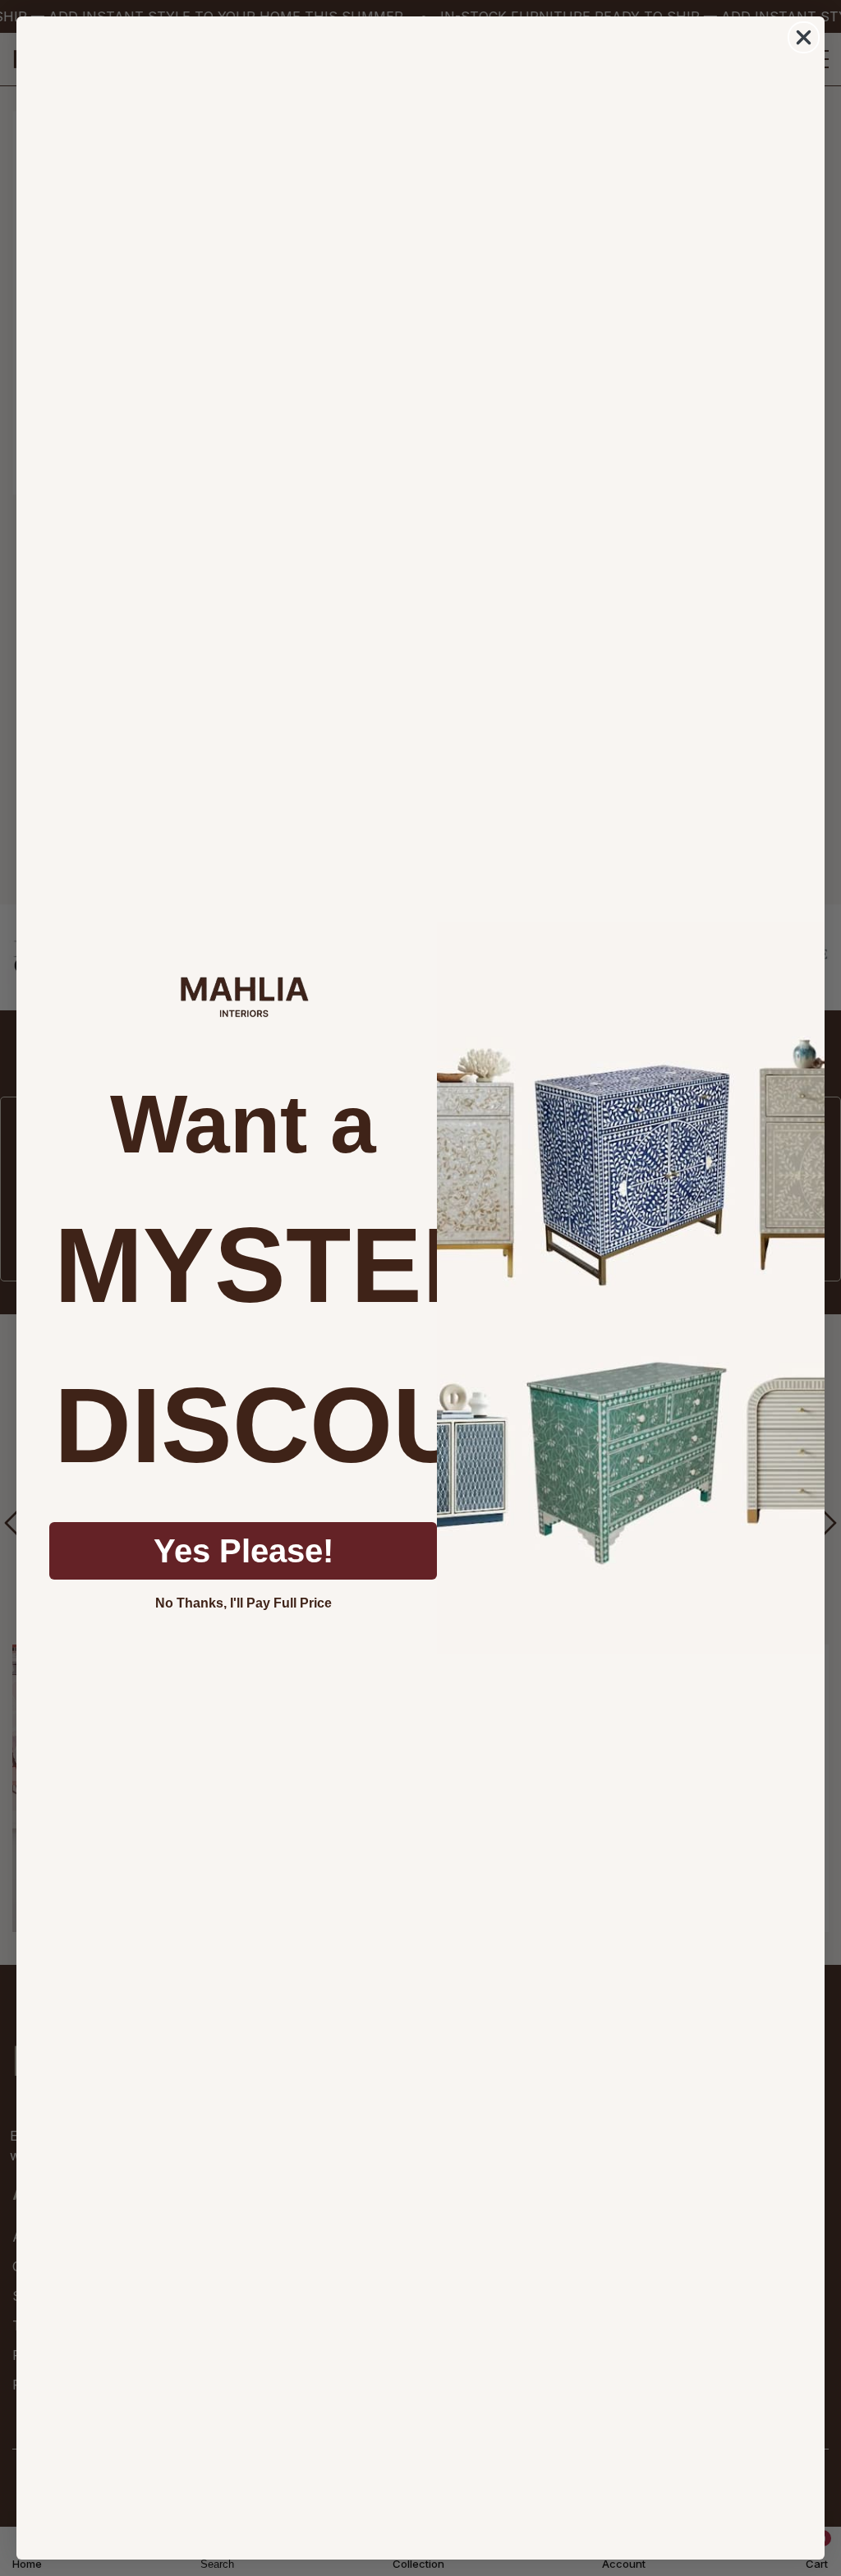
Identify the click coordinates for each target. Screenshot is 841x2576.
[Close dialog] (804, 37)
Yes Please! (244, 1551)
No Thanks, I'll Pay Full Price (244, 1603)
